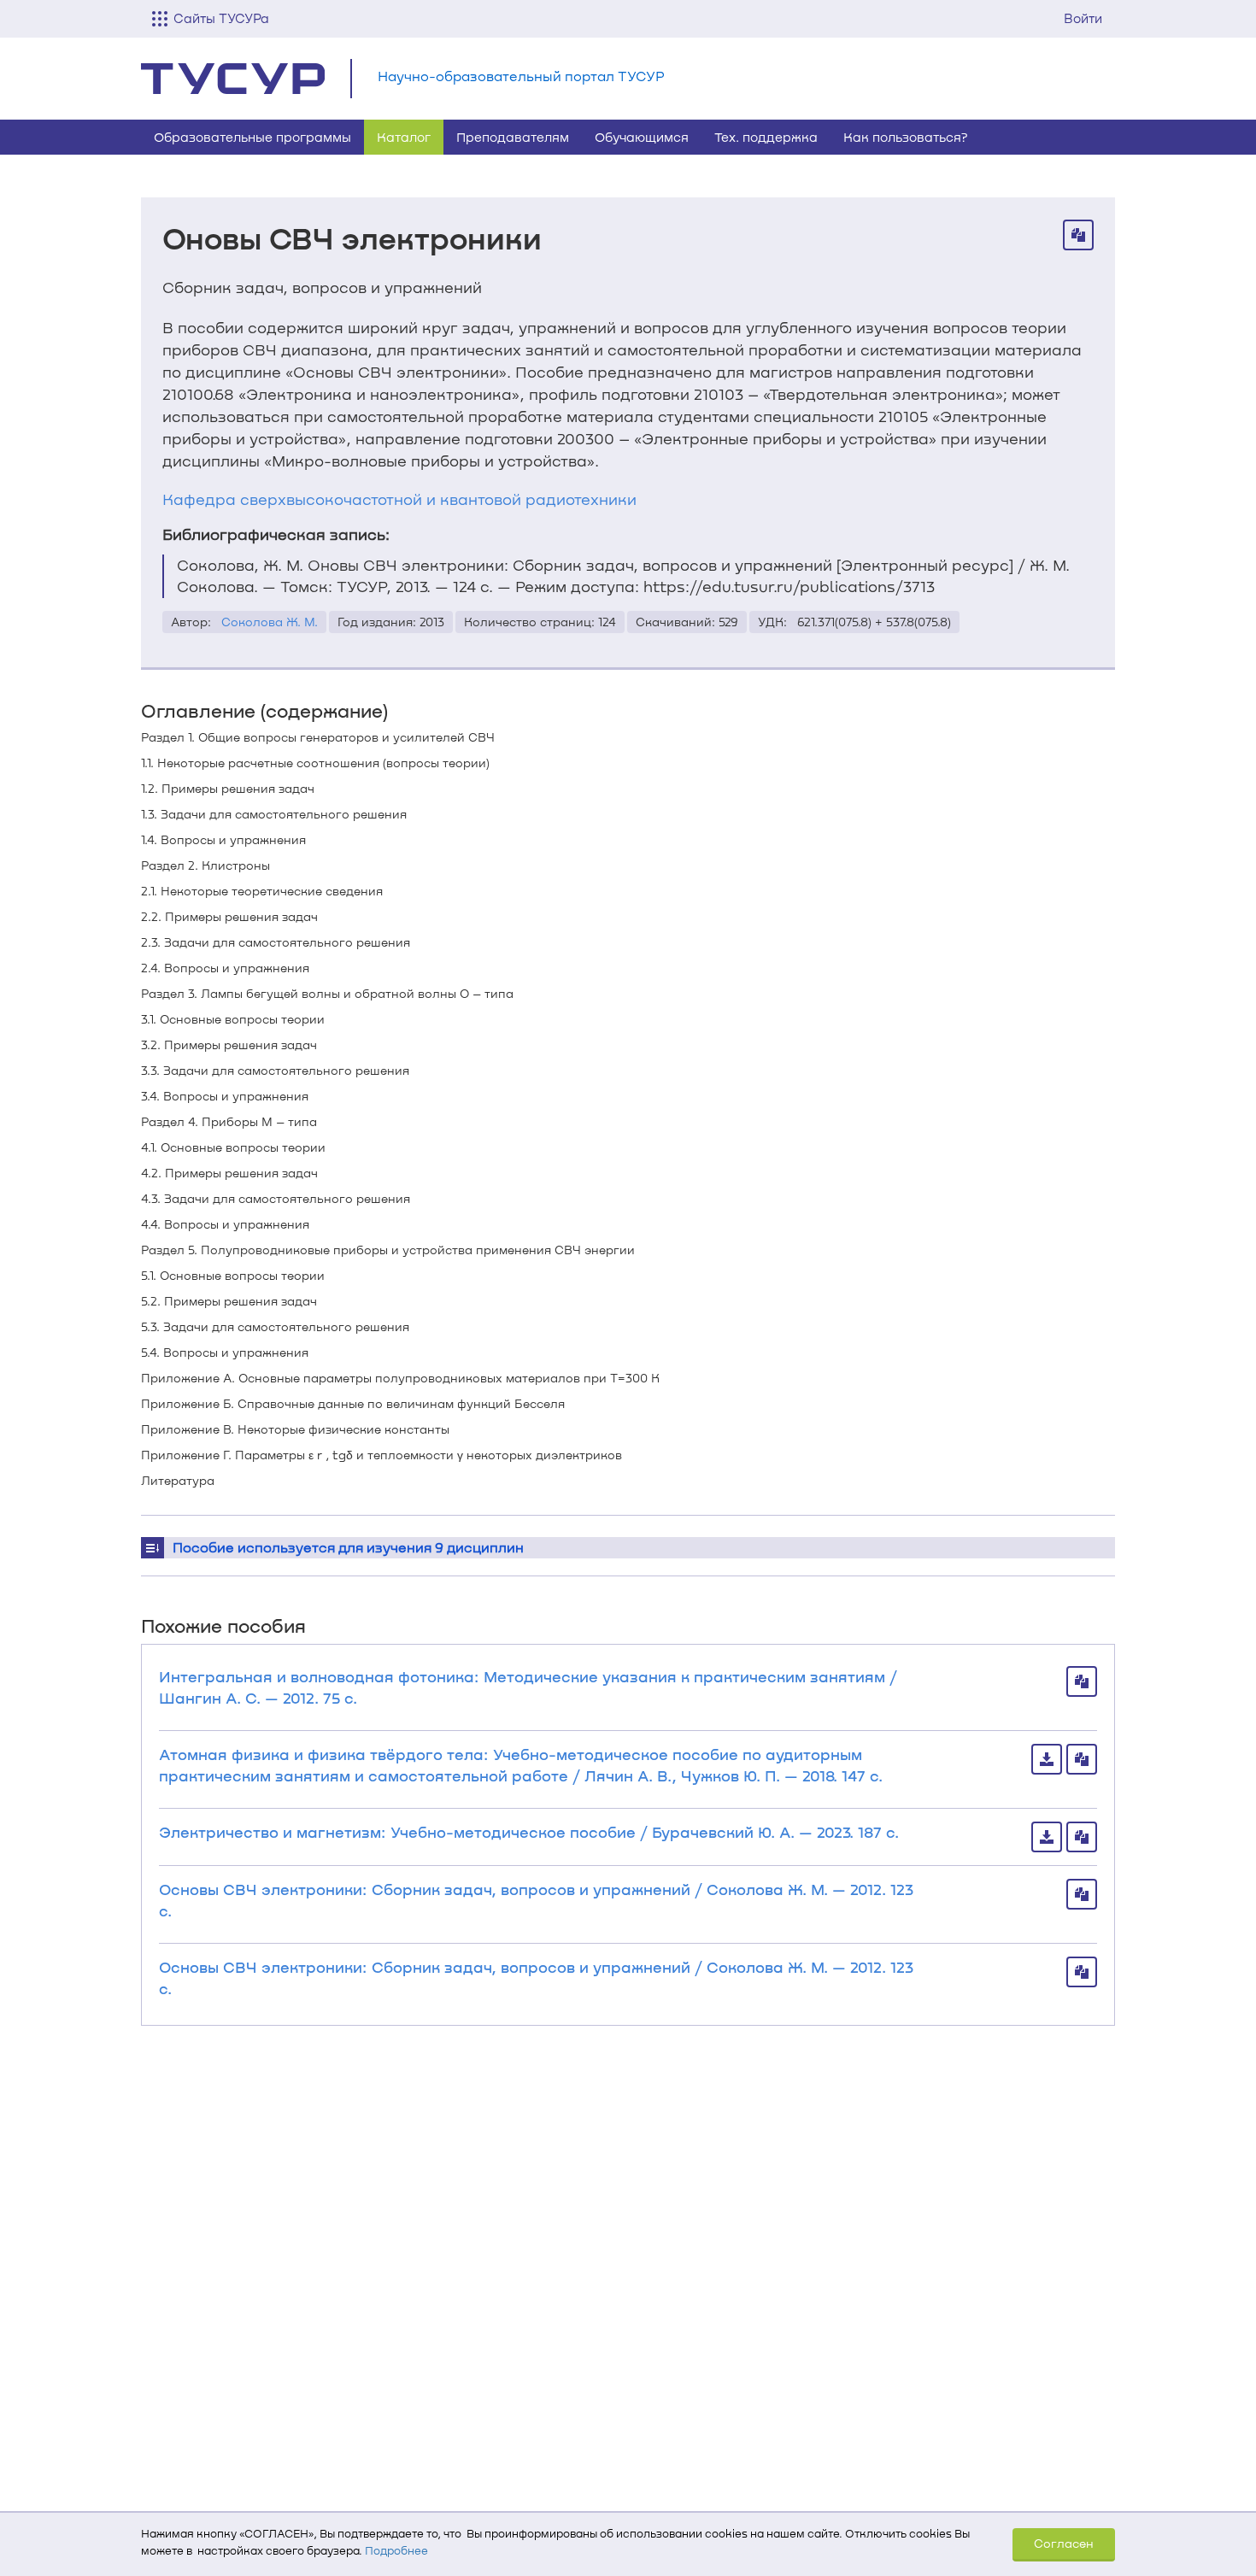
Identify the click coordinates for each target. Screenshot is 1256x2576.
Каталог (404, 137)
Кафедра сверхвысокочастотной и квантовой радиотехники (399, 499)
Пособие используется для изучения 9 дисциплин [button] (348, 1547)
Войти (1083, 18)
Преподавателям (513, 137)
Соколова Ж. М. (270, 622)
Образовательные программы (252, 137)
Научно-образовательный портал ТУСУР (521, 76)
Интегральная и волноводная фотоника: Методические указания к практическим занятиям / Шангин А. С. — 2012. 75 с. (528, 1687)
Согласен (1064, 2543)
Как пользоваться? (906, 137)
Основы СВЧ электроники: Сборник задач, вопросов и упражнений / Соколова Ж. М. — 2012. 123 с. (536, 1900)
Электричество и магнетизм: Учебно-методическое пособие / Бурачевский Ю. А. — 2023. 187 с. (529, 1832)
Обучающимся (642, 137)
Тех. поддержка (766, 137)
